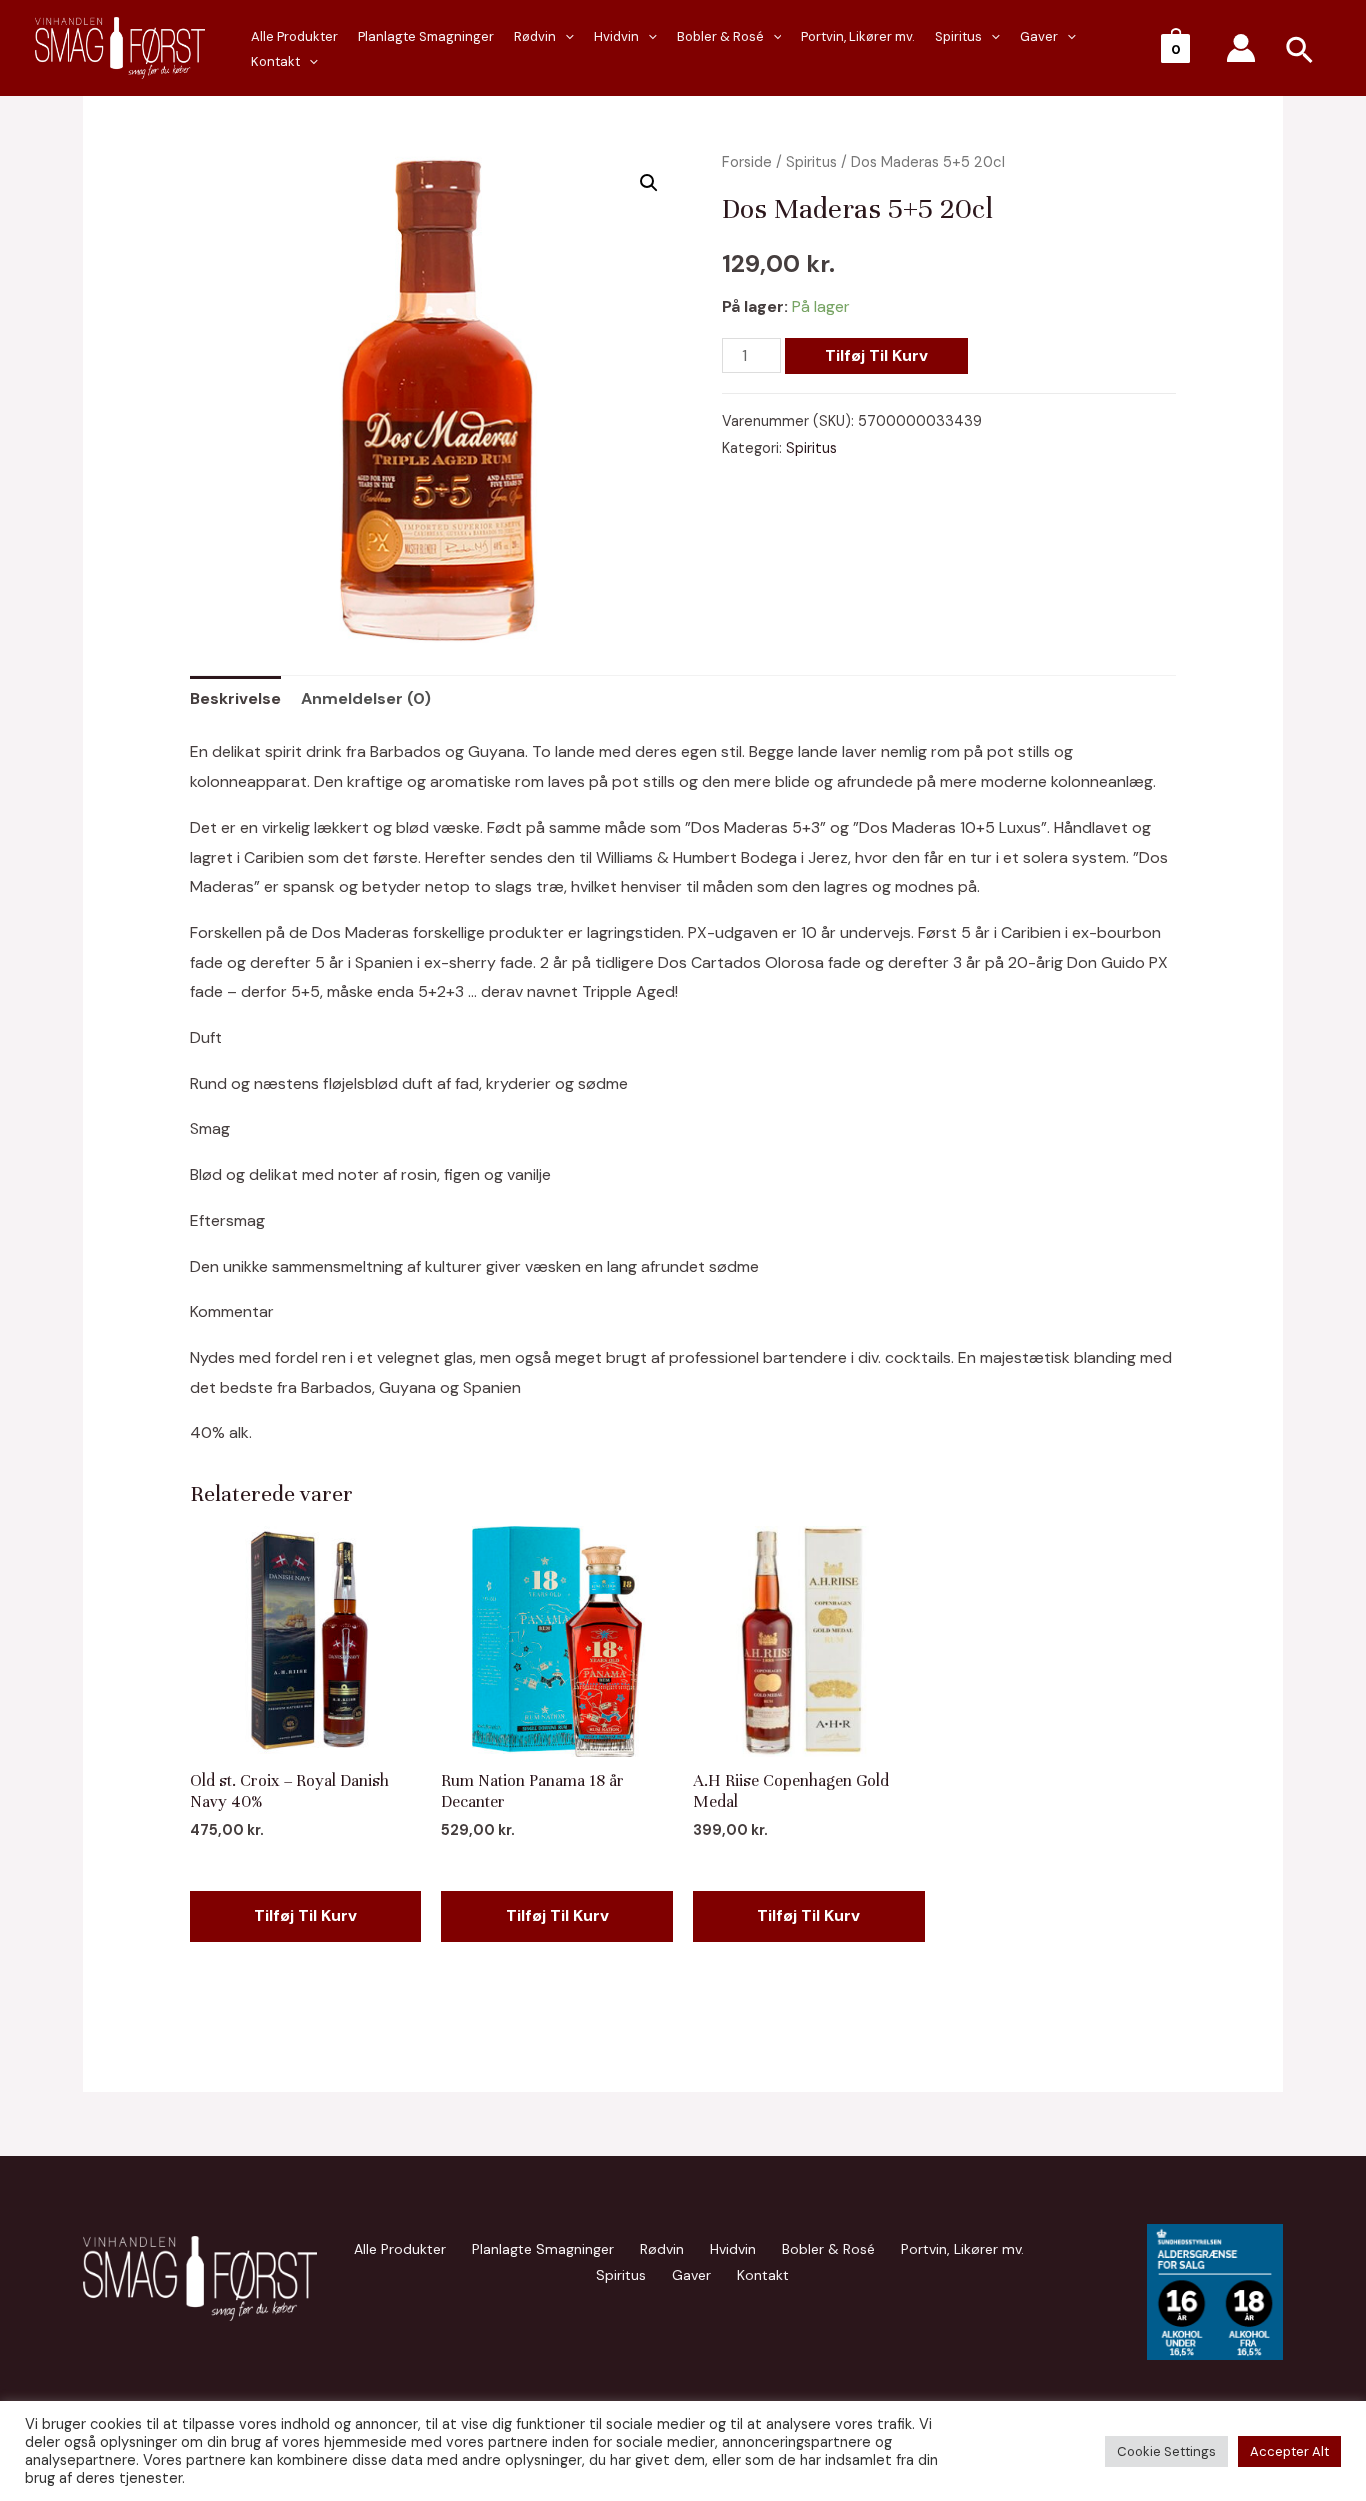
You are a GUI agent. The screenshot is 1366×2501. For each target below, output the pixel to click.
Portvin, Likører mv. (858, 36)
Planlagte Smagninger (426, 36)
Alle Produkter (294, 36)
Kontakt (275, 61)
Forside (747, 162)
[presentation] (309, 62)
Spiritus (958, 36)
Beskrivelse (235, 698)
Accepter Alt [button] (1289, 2451)
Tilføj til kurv (876, 355)
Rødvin (535, 36)
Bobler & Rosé (720, 36)
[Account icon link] (1241, 48)
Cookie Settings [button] (1166, 2451)
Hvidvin (616, 36)
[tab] (235, 699)
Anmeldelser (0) (366, 698)
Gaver (1039, 36)
